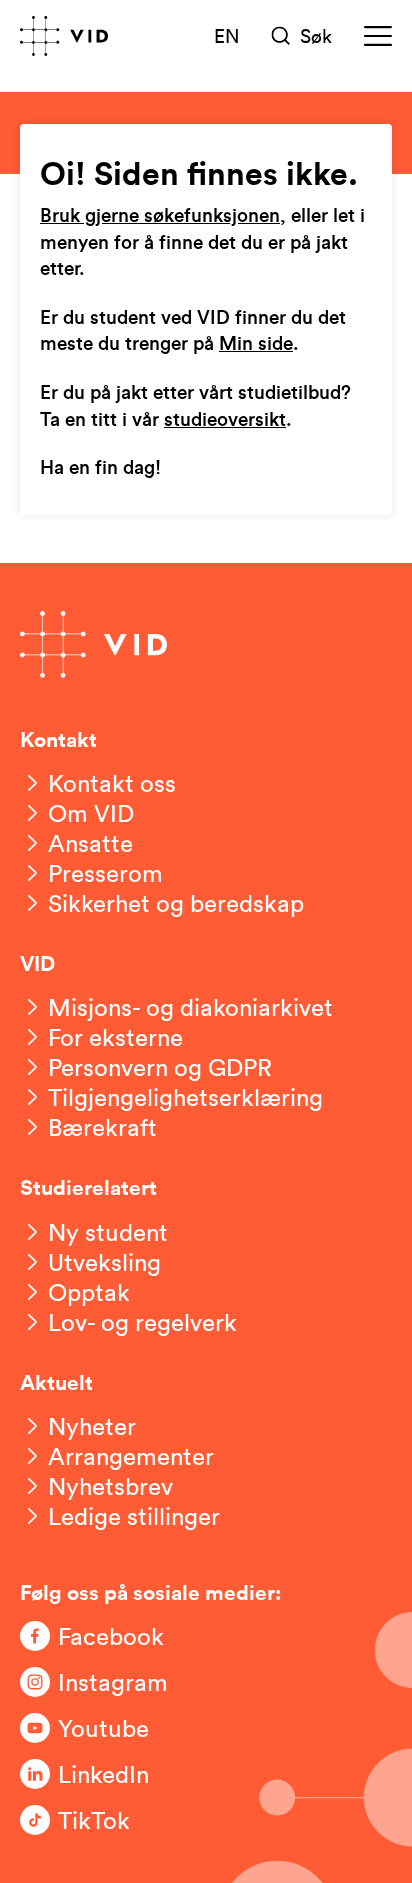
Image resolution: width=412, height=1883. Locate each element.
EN (227, 35)
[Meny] (378, 36)
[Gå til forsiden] (64, 36)
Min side (256, 344)
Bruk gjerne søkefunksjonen (160, 216)
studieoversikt (225, 420)
